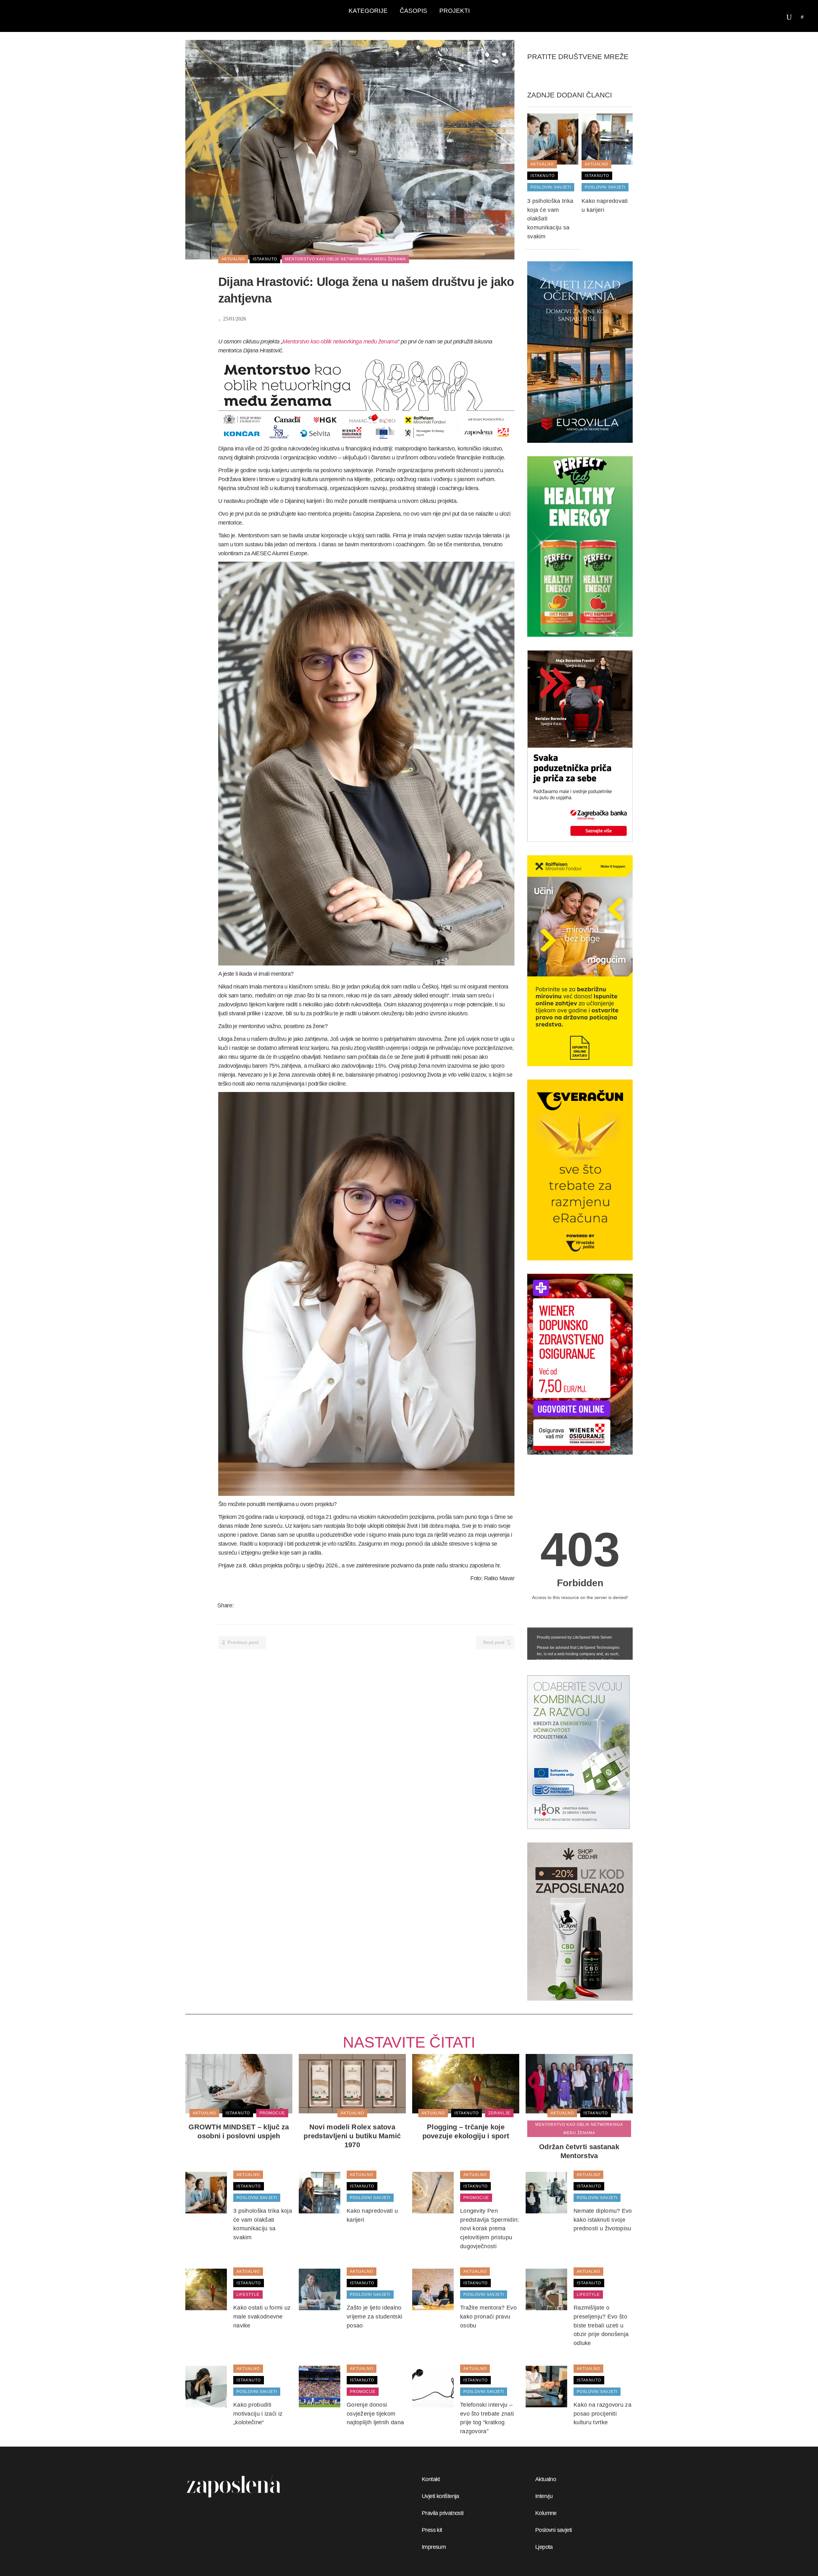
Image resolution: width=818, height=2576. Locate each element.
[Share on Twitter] (248, 1605)
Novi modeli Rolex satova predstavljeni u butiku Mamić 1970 (352, 2136)
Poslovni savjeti (553, 2530)
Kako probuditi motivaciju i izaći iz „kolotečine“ (258, 2414)
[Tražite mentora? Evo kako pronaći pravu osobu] (433, 2289)
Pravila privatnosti (443, 2513)
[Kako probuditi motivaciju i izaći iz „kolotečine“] (206, 2386)
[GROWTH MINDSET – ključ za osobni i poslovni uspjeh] (239, 2083)
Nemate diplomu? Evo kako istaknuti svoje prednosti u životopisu (603, 2220)
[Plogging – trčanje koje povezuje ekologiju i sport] (466, 2083)
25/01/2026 (234, 319)
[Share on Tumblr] (273, 1605)
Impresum (434, 2547)
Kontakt (431, 2479)
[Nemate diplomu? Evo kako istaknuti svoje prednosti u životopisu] (546, 2192)
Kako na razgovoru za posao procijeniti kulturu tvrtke (602, 2414)
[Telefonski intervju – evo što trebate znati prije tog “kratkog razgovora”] (433, 2386)
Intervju (544, 2496)
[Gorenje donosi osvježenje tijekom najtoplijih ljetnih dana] (320, 2386)
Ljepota (544, 2547)
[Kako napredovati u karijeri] (607, 139)
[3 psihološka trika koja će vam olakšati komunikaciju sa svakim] (553, 139)
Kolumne (546, 2513)
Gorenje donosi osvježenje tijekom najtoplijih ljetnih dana (375, 2414)
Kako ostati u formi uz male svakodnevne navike (262, 2316)
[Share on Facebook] (240, 1605)
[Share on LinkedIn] (265, 1605)
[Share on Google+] (256, 1605)
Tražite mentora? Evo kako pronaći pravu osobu (488, 2316)
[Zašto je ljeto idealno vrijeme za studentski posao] (320, 2289)
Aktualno (546, 2479)
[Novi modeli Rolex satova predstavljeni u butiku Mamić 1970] (352, 2083)
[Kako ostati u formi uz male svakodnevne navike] (206, 2289)
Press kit (432, 2530)
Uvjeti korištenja (440, 2496)
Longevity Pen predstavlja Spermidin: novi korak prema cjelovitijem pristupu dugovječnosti (490, 2229)
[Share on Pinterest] (281, 1605)
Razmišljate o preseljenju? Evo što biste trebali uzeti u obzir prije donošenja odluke (601, 2325)
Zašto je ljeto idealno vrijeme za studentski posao (374, 2316)
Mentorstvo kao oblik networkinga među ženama (340, 342)
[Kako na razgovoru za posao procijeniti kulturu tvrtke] (546, 2386)
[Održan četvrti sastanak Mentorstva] (579, 2083)
